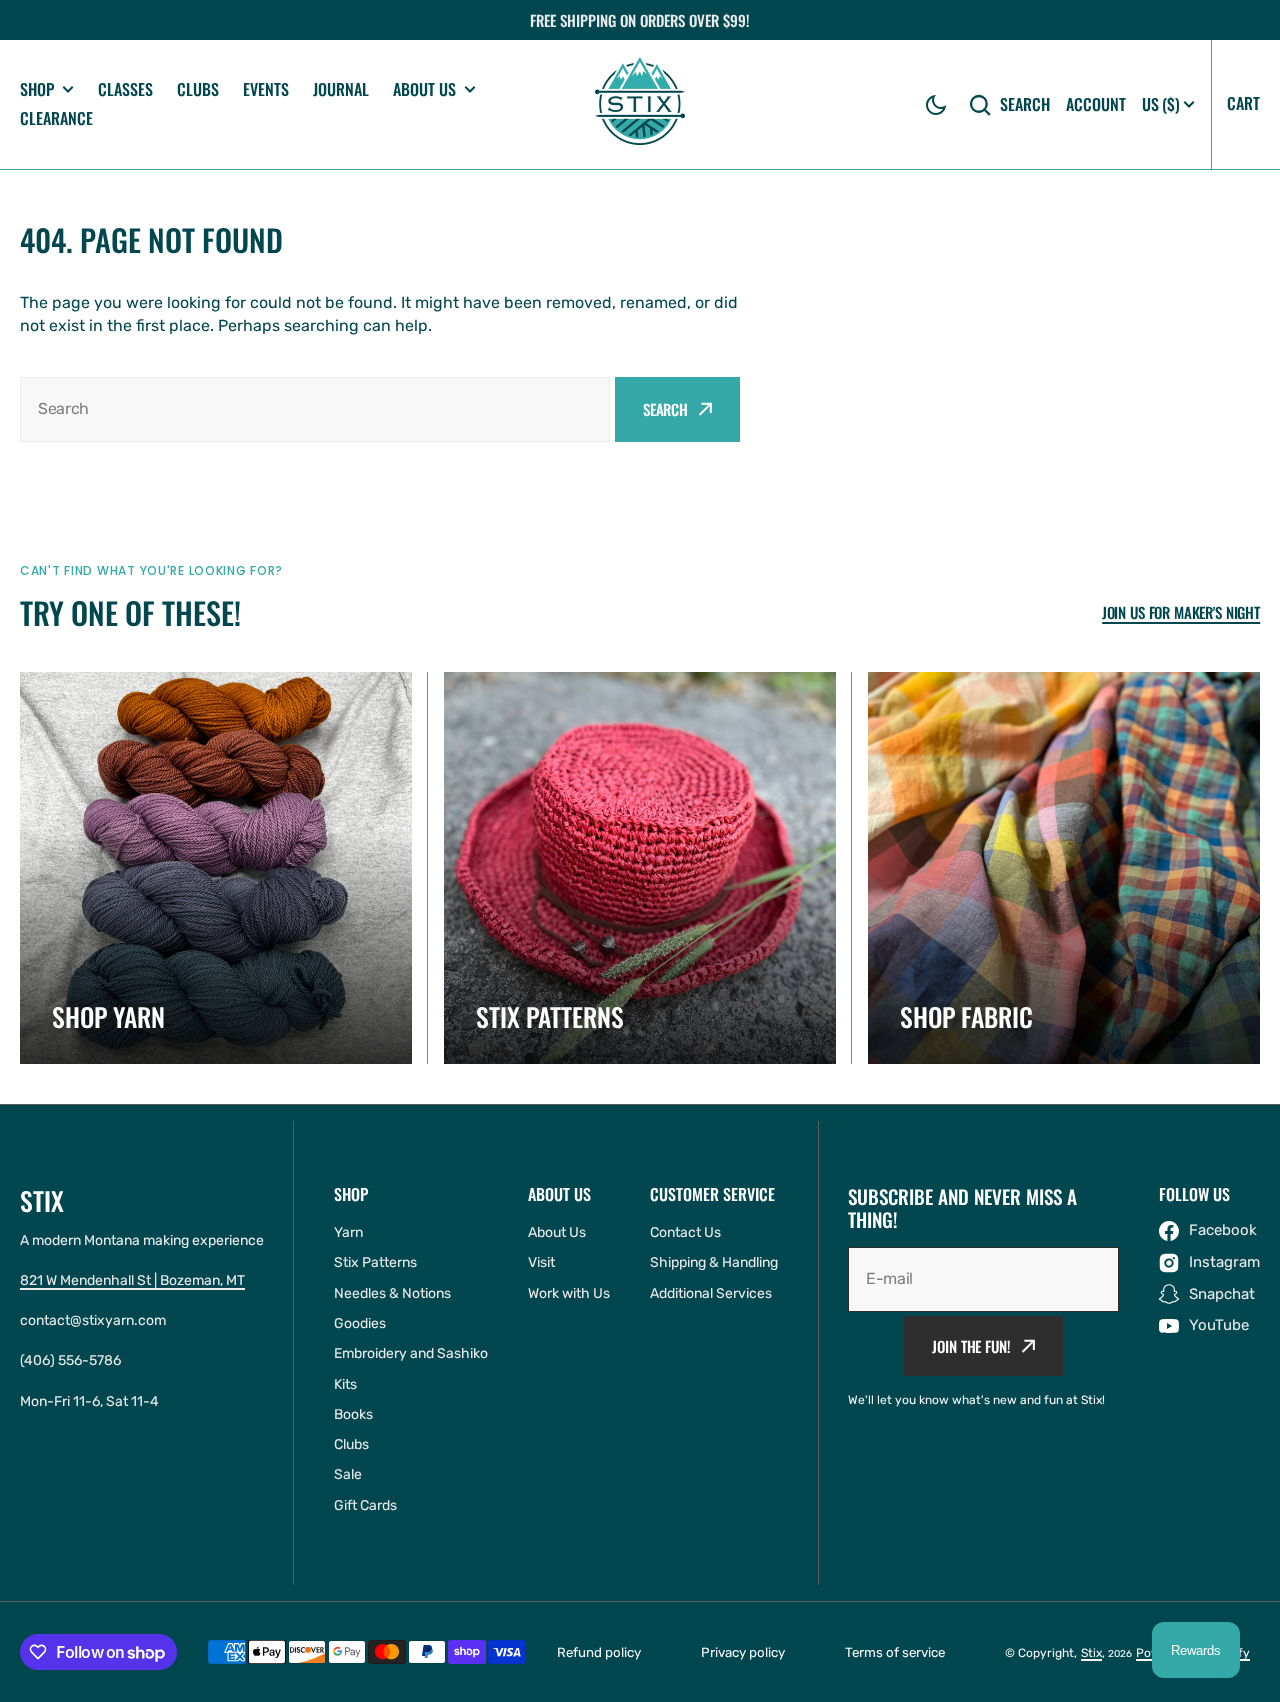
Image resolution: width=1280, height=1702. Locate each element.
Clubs (198, 89)
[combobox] (315, 409)
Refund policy (599, 1652)
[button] (936, 105)
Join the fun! (971, 1346)
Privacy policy (743, 1652)
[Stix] (640, 104)
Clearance (56, 118)
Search (1025, 104)
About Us (424, 89)
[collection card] (216, 868)
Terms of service (895, 1652)
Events (266, 89)
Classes (125, 89)
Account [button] (1096, 104)
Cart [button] (1243, 103)
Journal (341, 89)
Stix (1091, 1653)
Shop (37, 89)
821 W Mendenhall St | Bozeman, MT (132, 1280)
